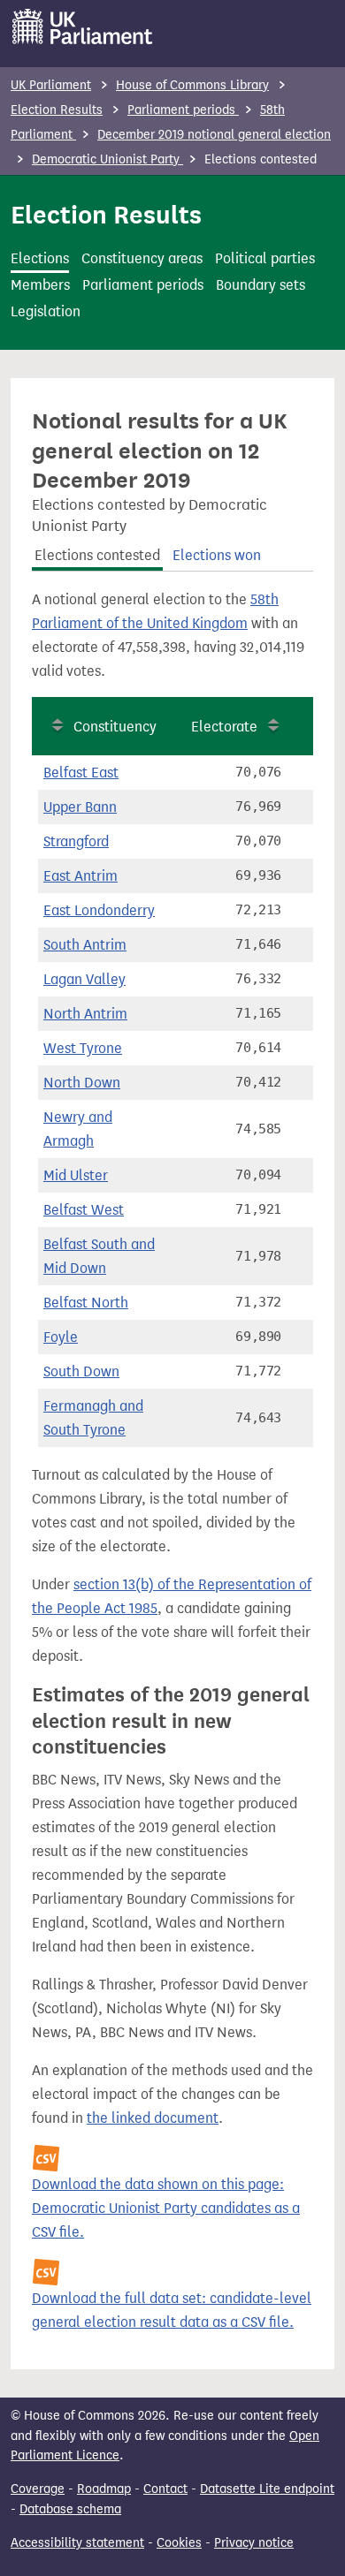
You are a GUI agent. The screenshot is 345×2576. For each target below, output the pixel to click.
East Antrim (80, 876)
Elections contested (97, 555)
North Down (82, 1083)
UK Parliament (51, 85)
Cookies (179, 2543)
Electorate (224, 727)
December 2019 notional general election (214, 135)
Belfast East (81, 773)
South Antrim (85, 945)
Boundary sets (261, 285)
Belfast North (86, 1303)
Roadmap (104, 2489)
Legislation (46, 311)
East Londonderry (99, 910)
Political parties (265, 258)
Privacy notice (254, 2543)
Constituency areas (142, 258)
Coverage (38, 2489)
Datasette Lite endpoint (267, 2489)
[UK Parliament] (83, 27)
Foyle (61, 1337)
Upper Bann (80, 807)
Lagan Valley (84, 979)
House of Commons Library (192, 85)
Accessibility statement (77, 2543)
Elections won (217, 555)
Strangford (76, 841)
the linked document (153, 2118)
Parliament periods (183, 110)
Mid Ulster (76, 1175)
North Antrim (85, 1014)
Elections (40, 258)
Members (40, 285)
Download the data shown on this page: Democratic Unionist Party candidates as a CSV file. (166, 2208)
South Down (81, 1371)
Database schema (70, 2509)
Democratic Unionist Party (107, 159)
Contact (165, 2489)
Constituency (115, 727)
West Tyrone (83, 1048)
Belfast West (84, 1210)
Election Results (57, 110)
